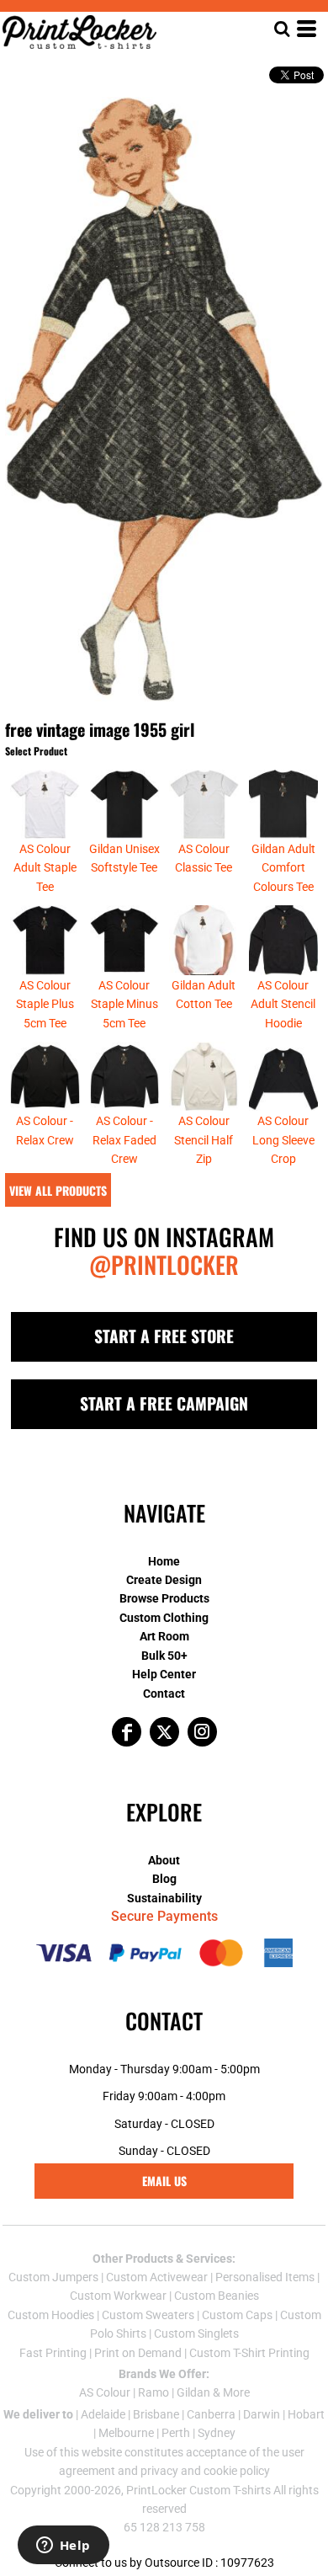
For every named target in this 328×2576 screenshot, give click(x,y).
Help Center (164, 1674)
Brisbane (156, 2414)
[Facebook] (127, 1732)
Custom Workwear (118, 2296)
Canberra (211, 2414)
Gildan (193, 2392)
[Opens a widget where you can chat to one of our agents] (63, 2547)
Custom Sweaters (148, 2315)
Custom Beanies (217, 2296)
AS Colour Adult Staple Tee (45, 868)
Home (164, 1561)
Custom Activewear (157, 2277)
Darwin (262, 2414)
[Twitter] (164, 1732)
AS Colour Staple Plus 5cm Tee (45, 1004)
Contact (164, 1693)
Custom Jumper (50, 2277)
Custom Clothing (164, 1618)
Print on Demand (138, 2353)
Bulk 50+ (164, 1656)
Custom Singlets (196, 2333)
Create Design (164, 1580)
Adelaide (103, 2414)
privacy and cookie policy (205, 2471)
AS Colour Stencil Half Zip (204, 1140)
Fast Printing (53, 2353)
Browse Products (164, 1598)
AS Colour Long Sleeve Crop (283, 1140)
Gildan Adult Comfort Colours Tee (283, 868)
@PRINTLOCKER (164, 1264)
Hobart (306, 2414)
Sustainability (164, 1898)
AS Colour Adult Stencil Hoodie (283, 1004)
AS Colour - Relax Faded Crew (124, 1140)
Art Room (164, 1636)
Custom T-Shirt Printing (249, 2353)
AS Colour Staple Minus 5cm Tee (124, 1004)
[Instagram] (202, 1732)
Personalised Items (265, 2277)
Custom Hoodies (51, 2315)
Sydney (217, 2433)
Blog (164, 1879)
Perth (176, 2433)
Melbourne (126, 2433)
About (164, 1860)
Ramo (153, 2392)
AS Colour (105, 2392)
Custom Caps (237, 2315)
